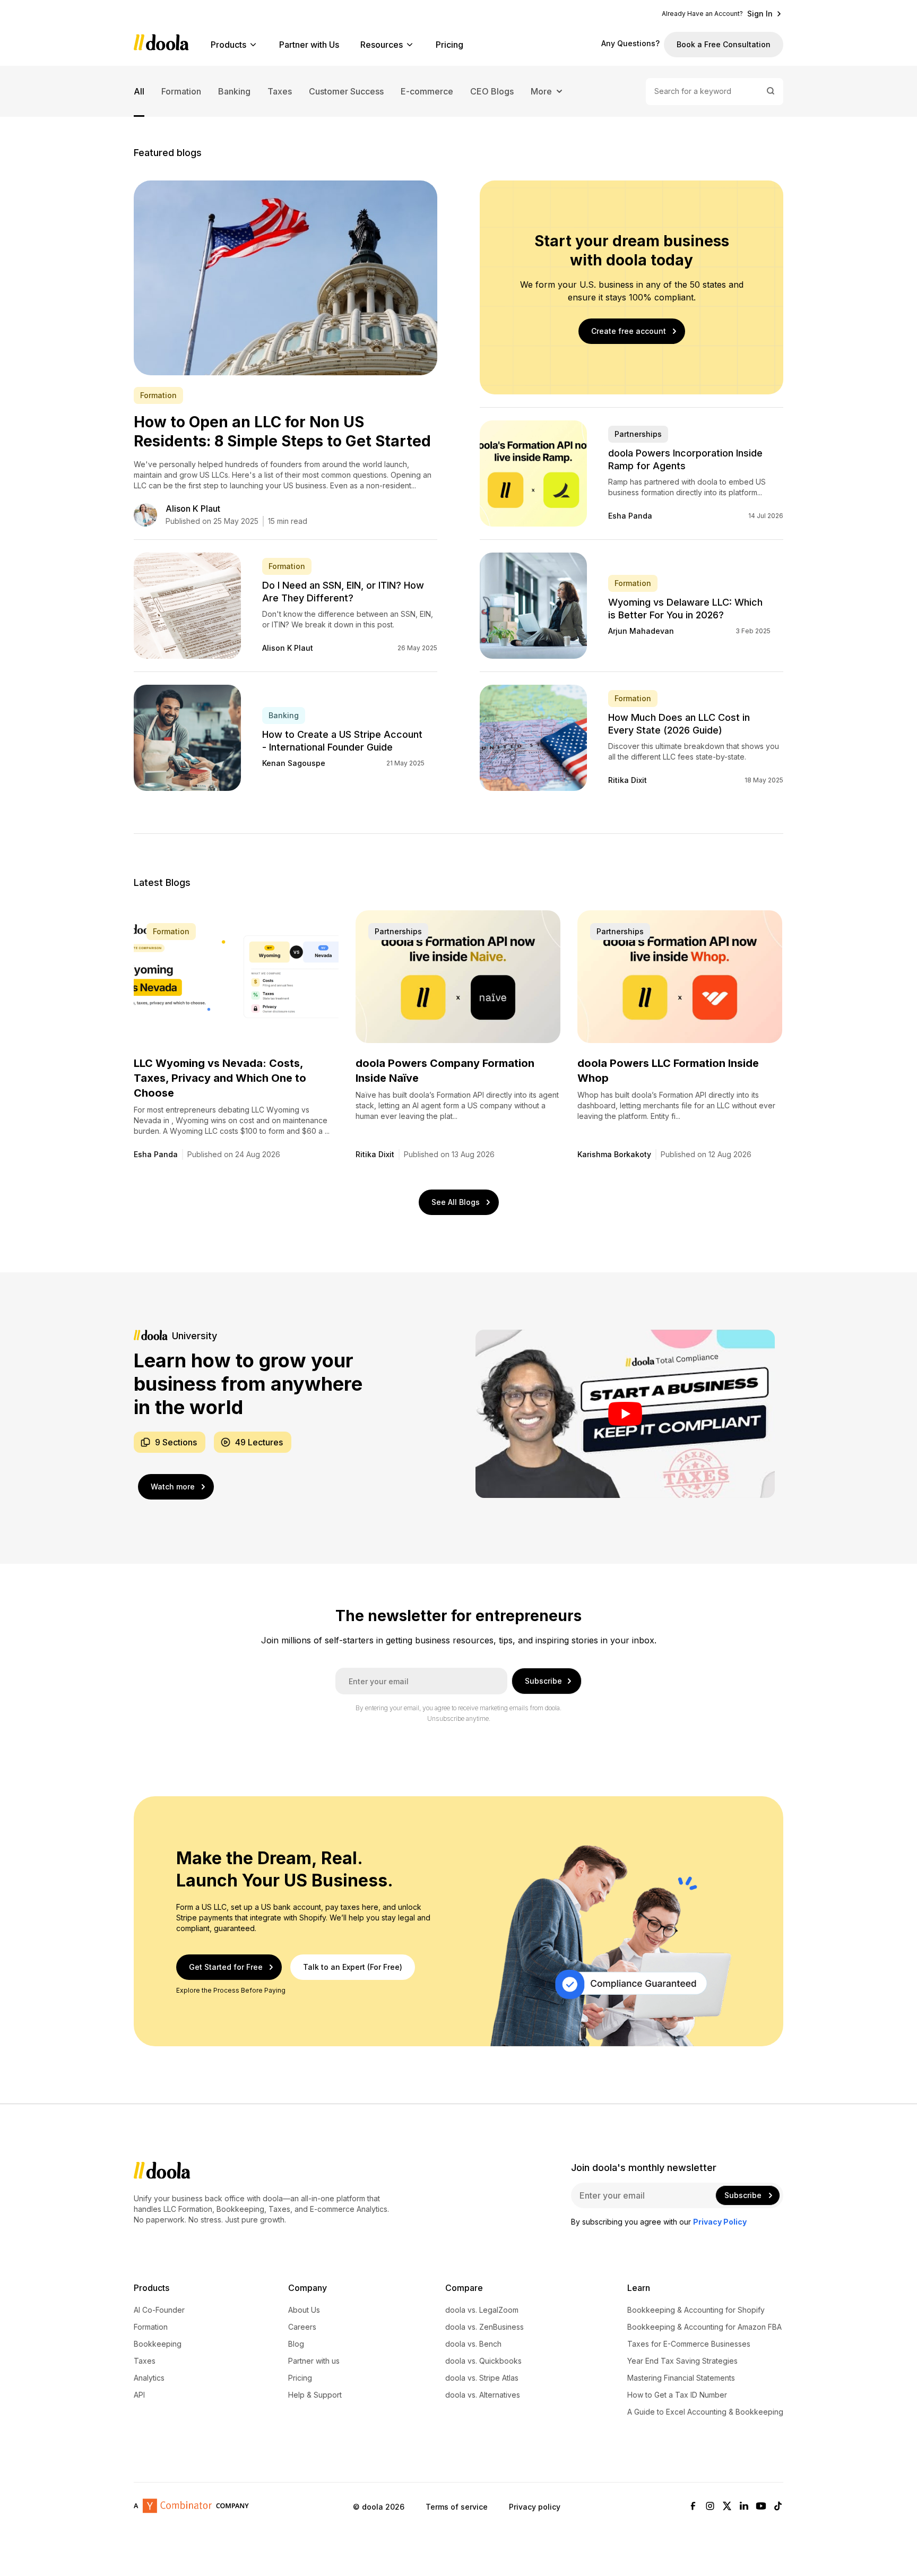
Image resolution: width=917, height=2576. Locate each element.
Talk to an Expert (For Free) (353, 1967)
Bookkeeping (158, 2344)
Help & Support (315, 2395)
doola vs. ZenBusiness (485, 2327)
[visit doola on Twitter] (727, 2507)
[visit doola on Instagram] (710, 2507)
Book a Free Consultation (724, 44)
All (139, 91)
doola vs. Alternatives (483, 2395)
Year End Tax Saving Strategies (682, 2361)
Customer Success (346, 91)
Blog (296, 2344)
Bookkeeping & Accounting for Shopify (696, 2310)
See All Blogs (456, 1202)
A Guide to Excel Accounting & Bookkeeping (705, 2412)
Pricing (449, 45)
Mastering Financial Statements (681, 2378)
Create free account (629, 331)
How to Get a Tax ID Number (677, 2395)
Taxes (280, 91)
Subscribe (543, 1681)
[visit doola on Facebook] (693, 2507)
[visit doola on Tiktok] (778, 2507)
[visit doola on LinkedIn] (744, 2507)
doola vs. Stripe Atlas (482, 2378)
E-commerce (427, 91)
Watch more (173, 1487)
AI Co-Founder (159, 2310)
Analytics (149, 2378)
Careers (302, 2327)
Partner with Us (309, 45)
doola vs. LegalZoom (482, 2310)
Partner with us (314, 2361)
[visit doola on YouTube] (761, 2507)
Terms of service (457, 2507)
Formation (181, 91)
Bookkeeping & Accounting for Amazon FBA (704, 2327)
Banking (234, 91)
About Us (304, 2310)
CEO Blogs (492, 91)
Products (228, 45)
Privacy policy (535, 2507)
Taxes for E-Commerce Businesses (689, 2344)
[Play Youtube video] (625, 1414)
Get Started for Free (226, 1967)
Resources (382, 45)
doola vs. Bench (473, 2344)
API (139, 2395)
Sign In (760, 14)
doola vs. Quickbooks (483, 2361)
